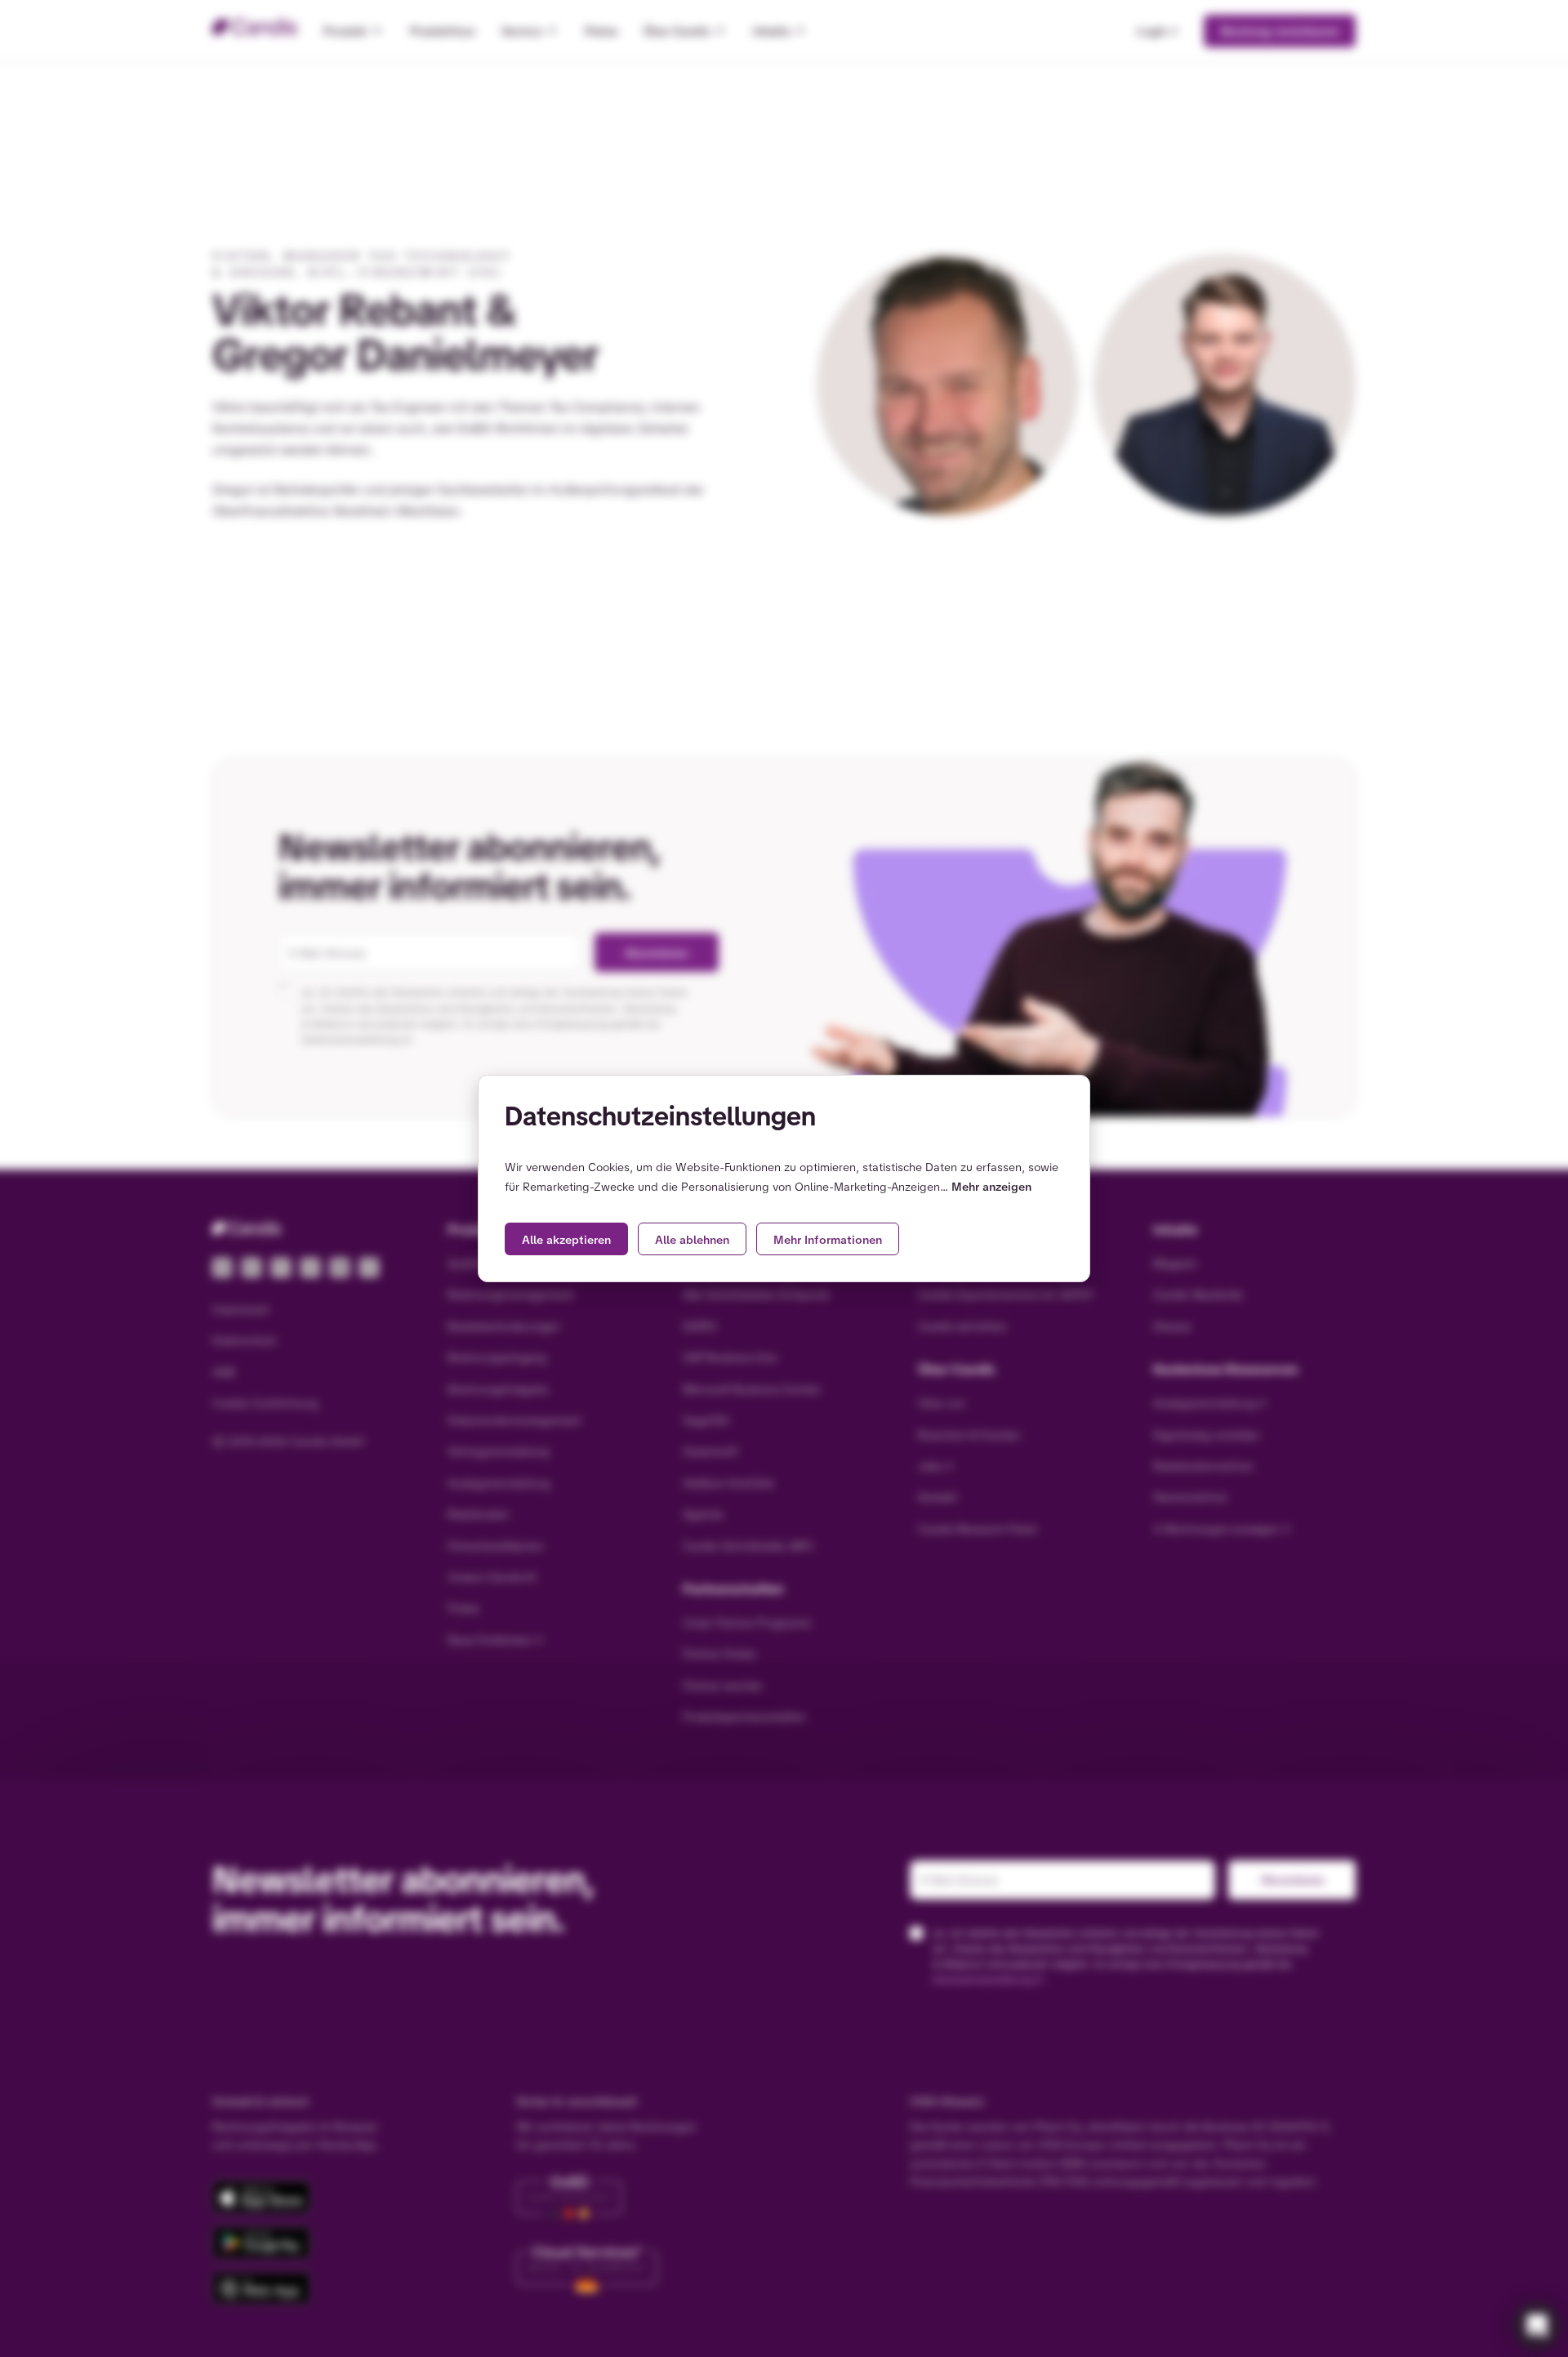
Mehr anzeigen (991, 1187)
